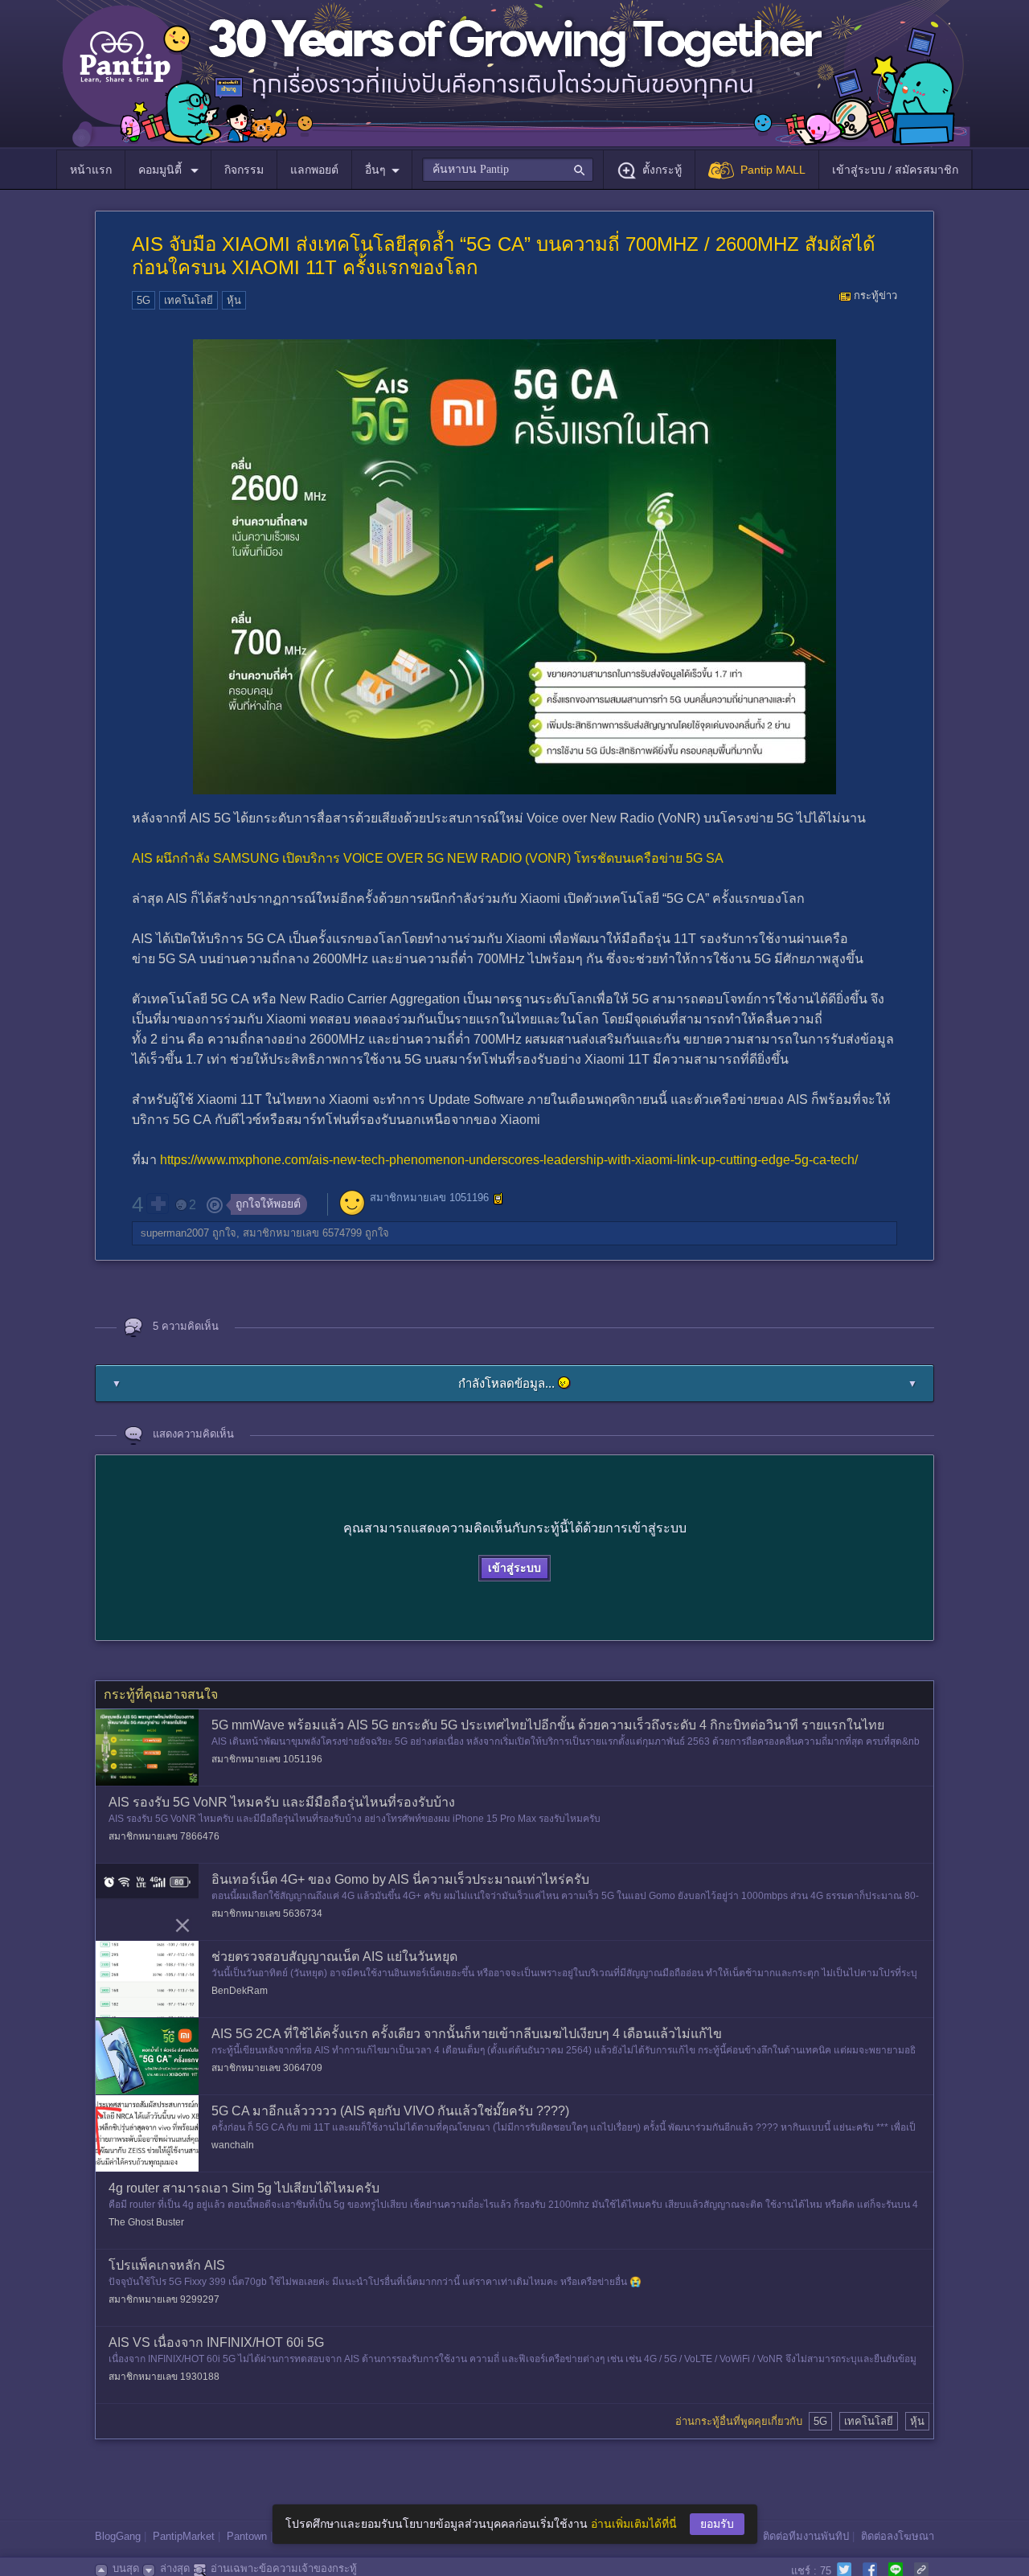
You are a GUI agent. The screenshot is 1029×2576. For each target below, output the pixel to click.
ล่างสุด (175, 2568)
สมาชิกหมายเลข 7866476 (164, 1836)
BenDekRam (240, 1991)
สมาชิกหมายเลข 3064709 (267, 2068)
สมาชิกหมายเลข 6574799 (302, 1233)
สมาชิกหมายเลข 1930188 (164, 2377)
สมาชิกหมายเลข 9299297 (164, 2299)
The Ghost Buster (146, 2222)
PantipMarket (184, 2536)
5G (143, 300)
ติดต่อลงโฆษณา (898, 2536)
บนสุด (126, 2568)
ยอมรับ (717, 2524)
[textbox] (508, 170)
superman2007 (175, 1233)
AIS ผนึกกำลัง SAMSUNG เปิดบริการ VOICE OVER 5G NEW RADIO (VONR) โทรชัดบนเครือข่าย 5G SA (428, 858)
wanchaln (233, 2145)
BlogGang (118, 2536)
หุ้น (234, 300)
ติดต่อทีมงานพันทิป (806, 2536)
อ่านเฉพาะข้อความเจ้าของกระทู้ (284, 2568)
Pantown (247, 2536)
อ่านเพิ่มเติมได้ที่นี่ (634, 2524)
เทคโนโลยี (189, 300)
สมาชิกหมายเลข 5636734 (267, 1914)
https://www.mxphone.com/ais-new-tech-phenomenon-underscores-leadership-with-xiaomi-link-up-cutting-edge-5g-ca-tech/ (509, 1160)
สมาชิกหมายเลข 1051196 (429, 1198)
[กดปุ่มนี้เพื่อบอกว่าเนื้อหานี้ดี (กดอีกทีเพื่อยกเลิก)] (158, 1204)
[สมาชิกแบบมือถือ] (498, 1199)
